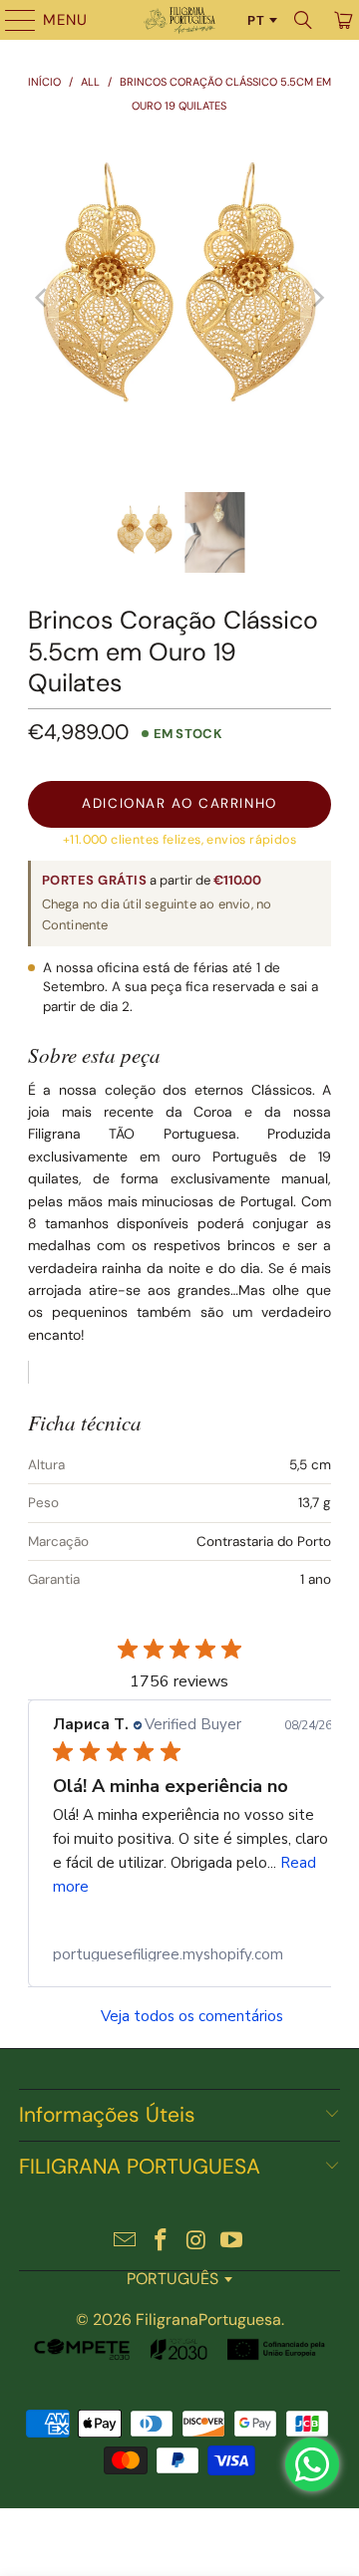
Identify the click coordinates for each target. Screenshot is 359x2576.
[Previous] (43, 298)
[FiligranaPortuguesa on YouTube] (232, 2242)
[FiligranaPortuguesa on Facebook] (161, 2242)
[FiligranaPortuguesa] (179, 20)
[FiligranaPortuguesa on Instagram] (196, 2242)
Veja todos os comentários (192, 2017)
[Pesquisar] (303, 20)
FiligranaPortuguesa (208, 2319)
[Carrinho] (342, 20)
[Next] (316, 298)
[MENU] (11, 20)
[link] (192, 1954)
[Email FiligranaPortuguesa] (126, 2242)
